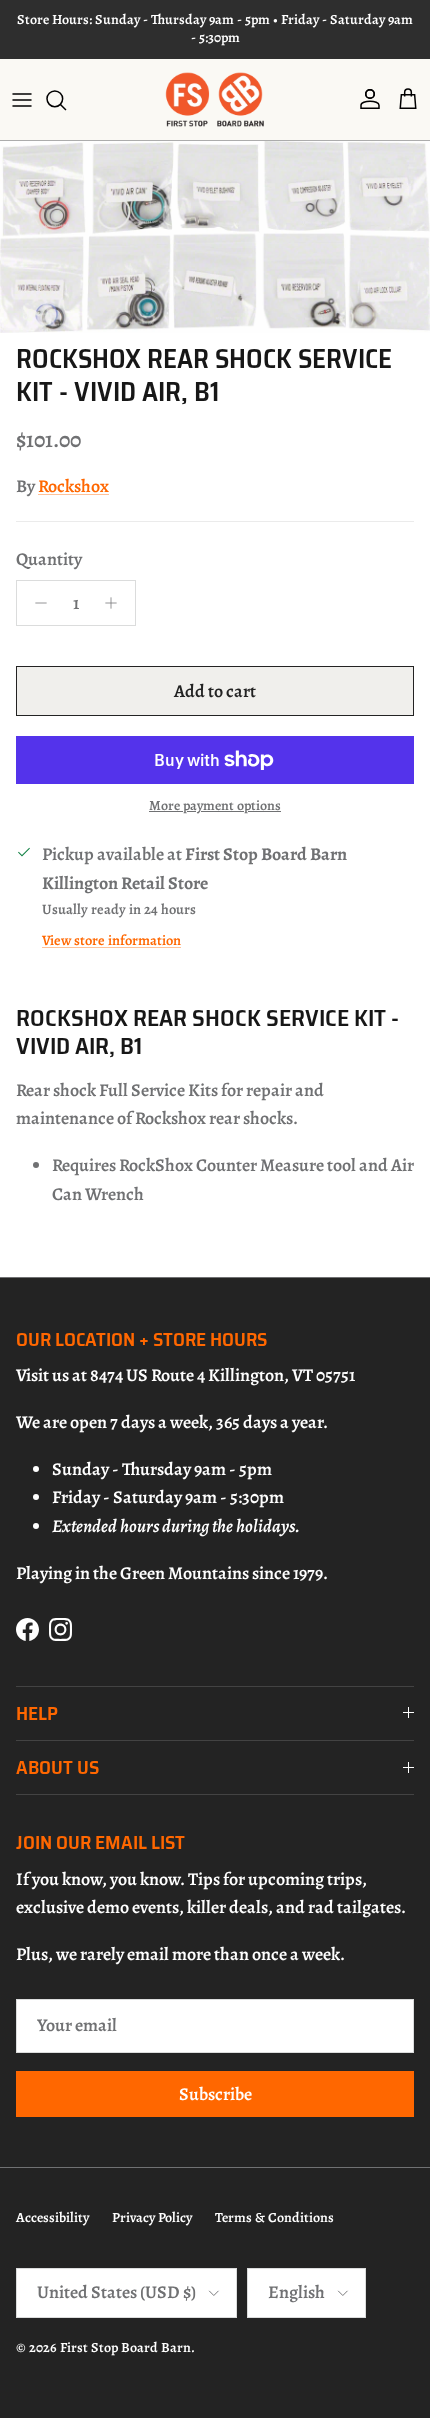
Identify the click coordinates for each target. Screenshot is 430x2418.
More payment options (215, 806)
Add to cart (215, 691)
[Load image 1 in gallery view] (215, 237)
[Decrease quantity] (35, 603)
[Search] (66, 100)
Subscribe (215, 2094)
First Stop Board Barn (125, 2347)
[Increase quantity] (116, 603)
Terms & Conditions (274, 2217)
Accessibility (52, 2217)
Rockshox (73, 486)
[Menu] (22, 100)
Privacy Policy (152, 2217)
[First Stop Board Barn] (215, 99)
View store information (111, 940)
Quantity (49, 559)
